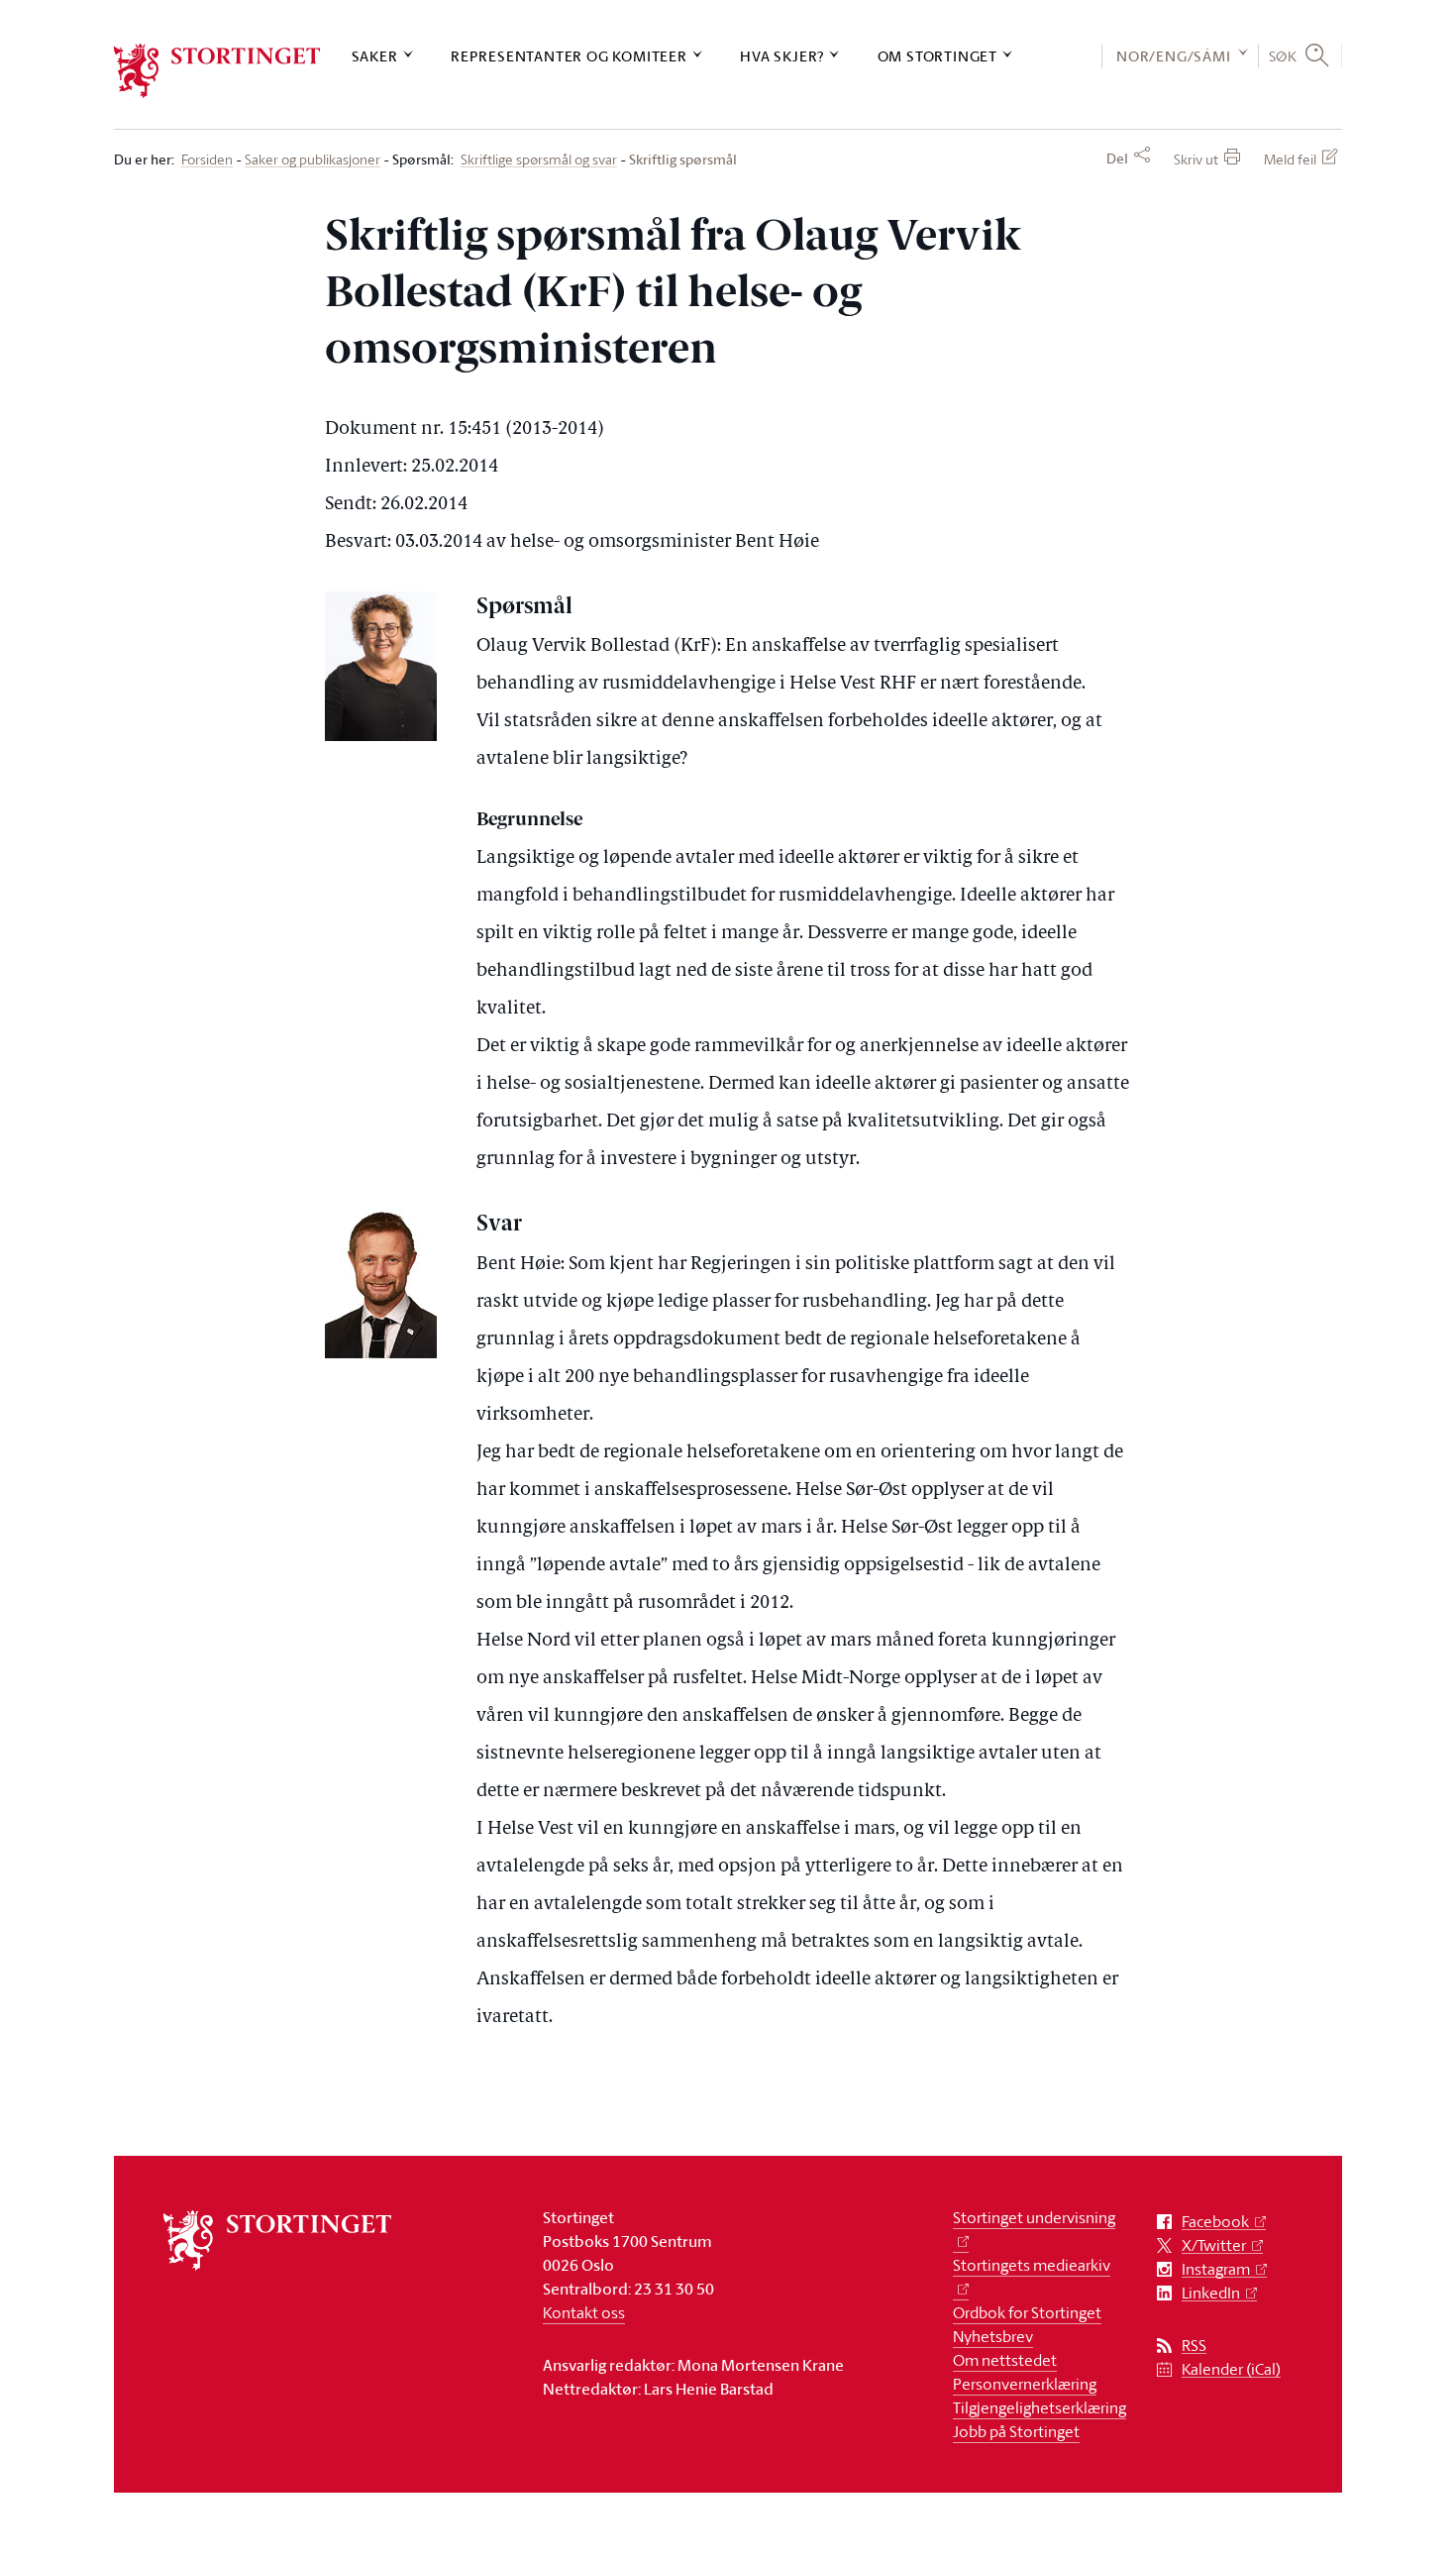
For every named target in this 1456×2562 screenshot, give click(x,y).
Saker (375, 56)
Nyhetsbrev (993, 2336)
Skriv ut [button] (1196, 159)
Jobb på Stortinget (1016, 2431)
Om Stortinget (937, 56)
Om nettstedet (1005, 2360)
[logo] (217, 71)
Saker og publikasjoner (312, 160)
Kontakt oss (584, 2312)
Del (1117, 159)
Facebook (1215, 2222)
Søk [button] (1283, 55)
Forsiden (207, 160)
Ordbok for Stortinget (1027, 2312)
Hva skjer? (782, 56)
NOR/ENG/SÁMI (1174, 56)
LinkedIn (1211, 2293)
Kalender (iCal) (1231, 2369)
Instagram (1216, 2269)
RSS (1194, 2346)
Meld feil (1290, 159)
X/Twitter (1214, 2245)
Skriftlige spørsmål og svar (539, 160)
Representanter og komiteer (569, 56)
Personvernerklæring (1025, 2384)
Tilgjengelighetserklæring (1040, 2407)
